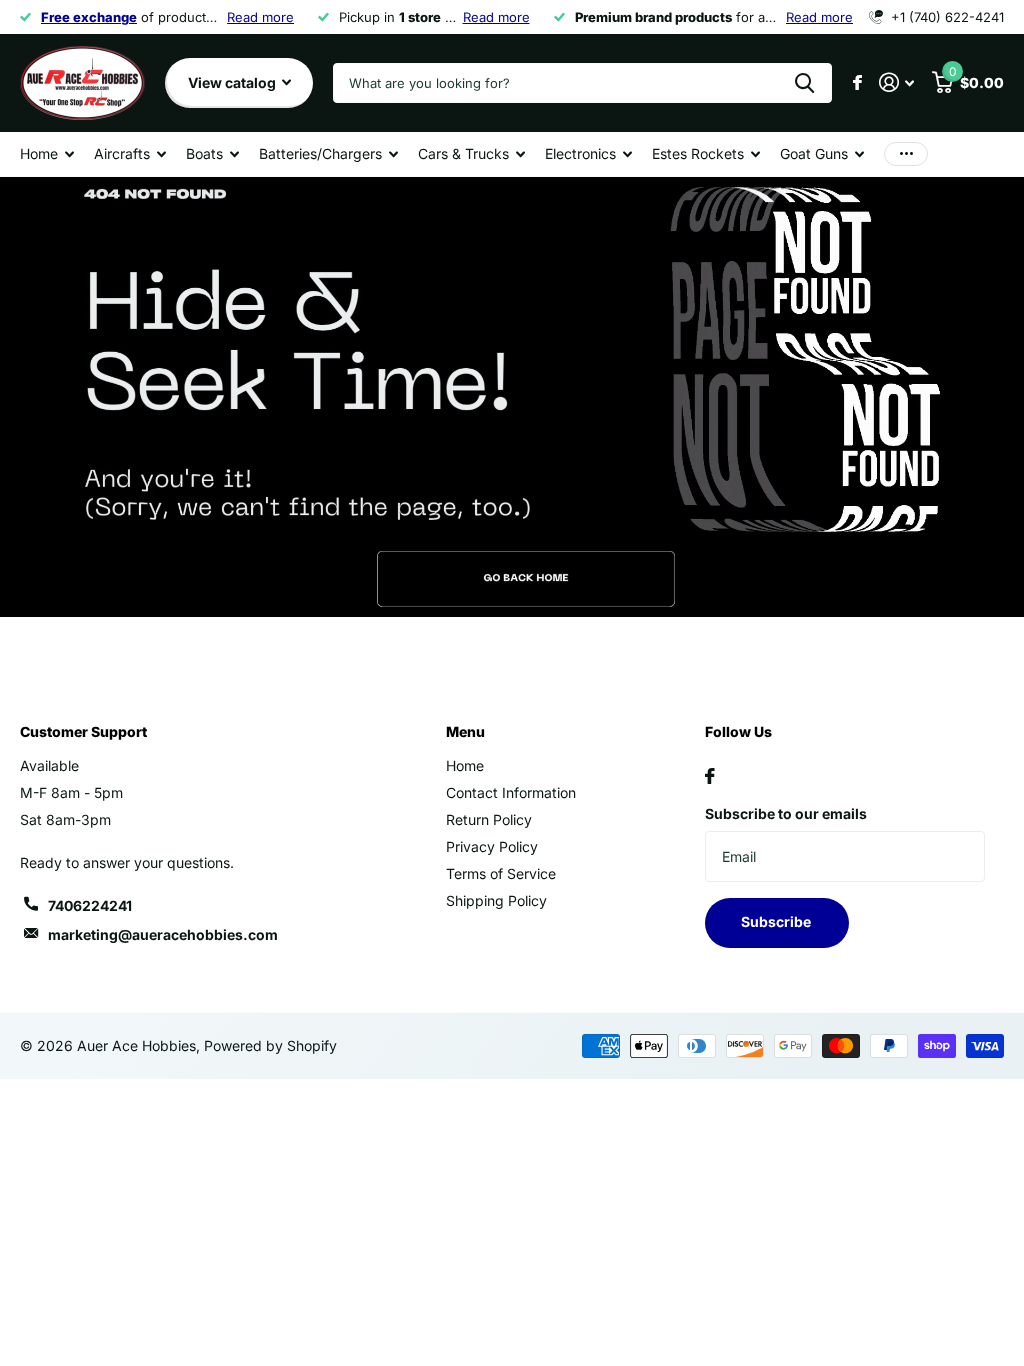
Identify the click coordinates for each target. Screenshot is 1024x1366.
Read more (260, 17)
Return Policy (489, 819)
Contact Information (511, 792)
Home (465, 765)
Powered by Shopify (270, 1045)
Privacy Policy (492, 846)
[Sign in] (896, 82)
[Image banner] (512, 397)
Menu (465, 731)
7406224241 (90, 905)
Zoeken (804, 83)
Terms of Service (501, 873)
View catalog (233, 82)
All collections (47, 154)
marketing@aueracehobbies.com (163, 934)
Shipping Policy (496, 900)
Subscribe (777, 921)
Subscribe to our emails (786, 813)
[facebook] (710, 776)
